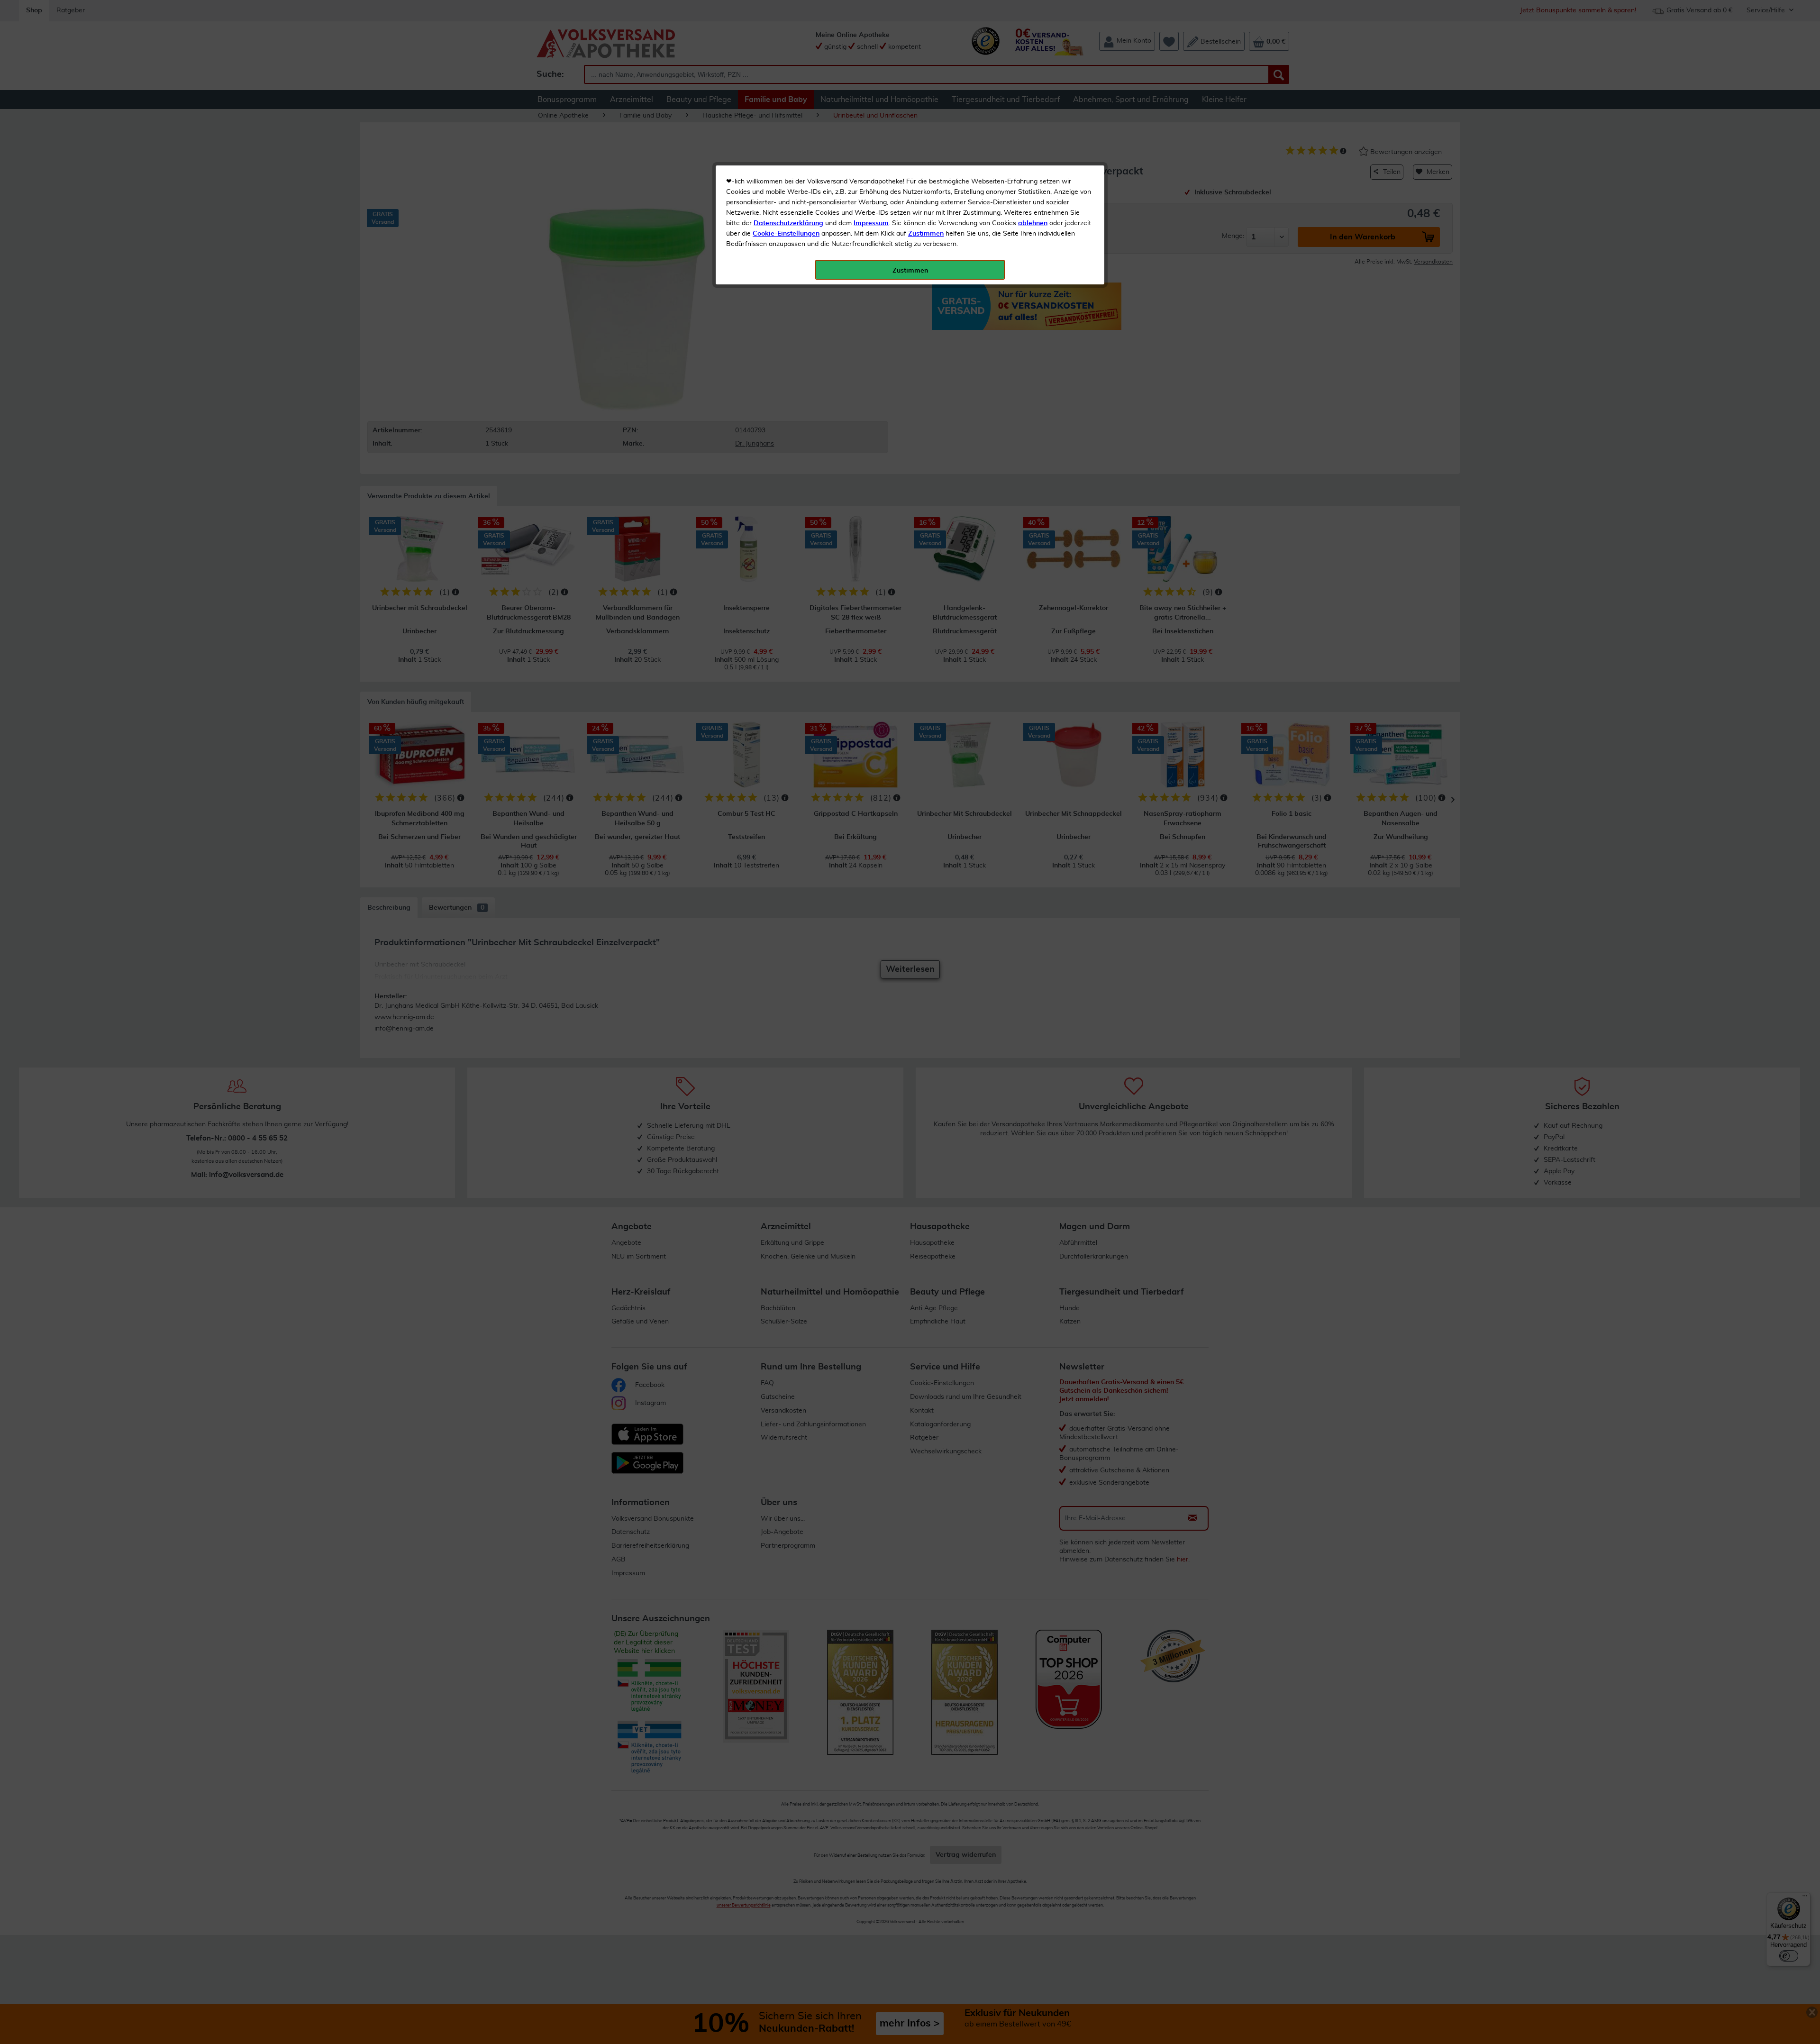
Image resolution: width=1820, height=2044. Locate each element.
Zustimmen (926, 234)
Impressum (871, 223)
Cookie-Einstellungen (786, 234)
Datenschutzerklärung (788, 223)
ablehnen (1033, 223)
